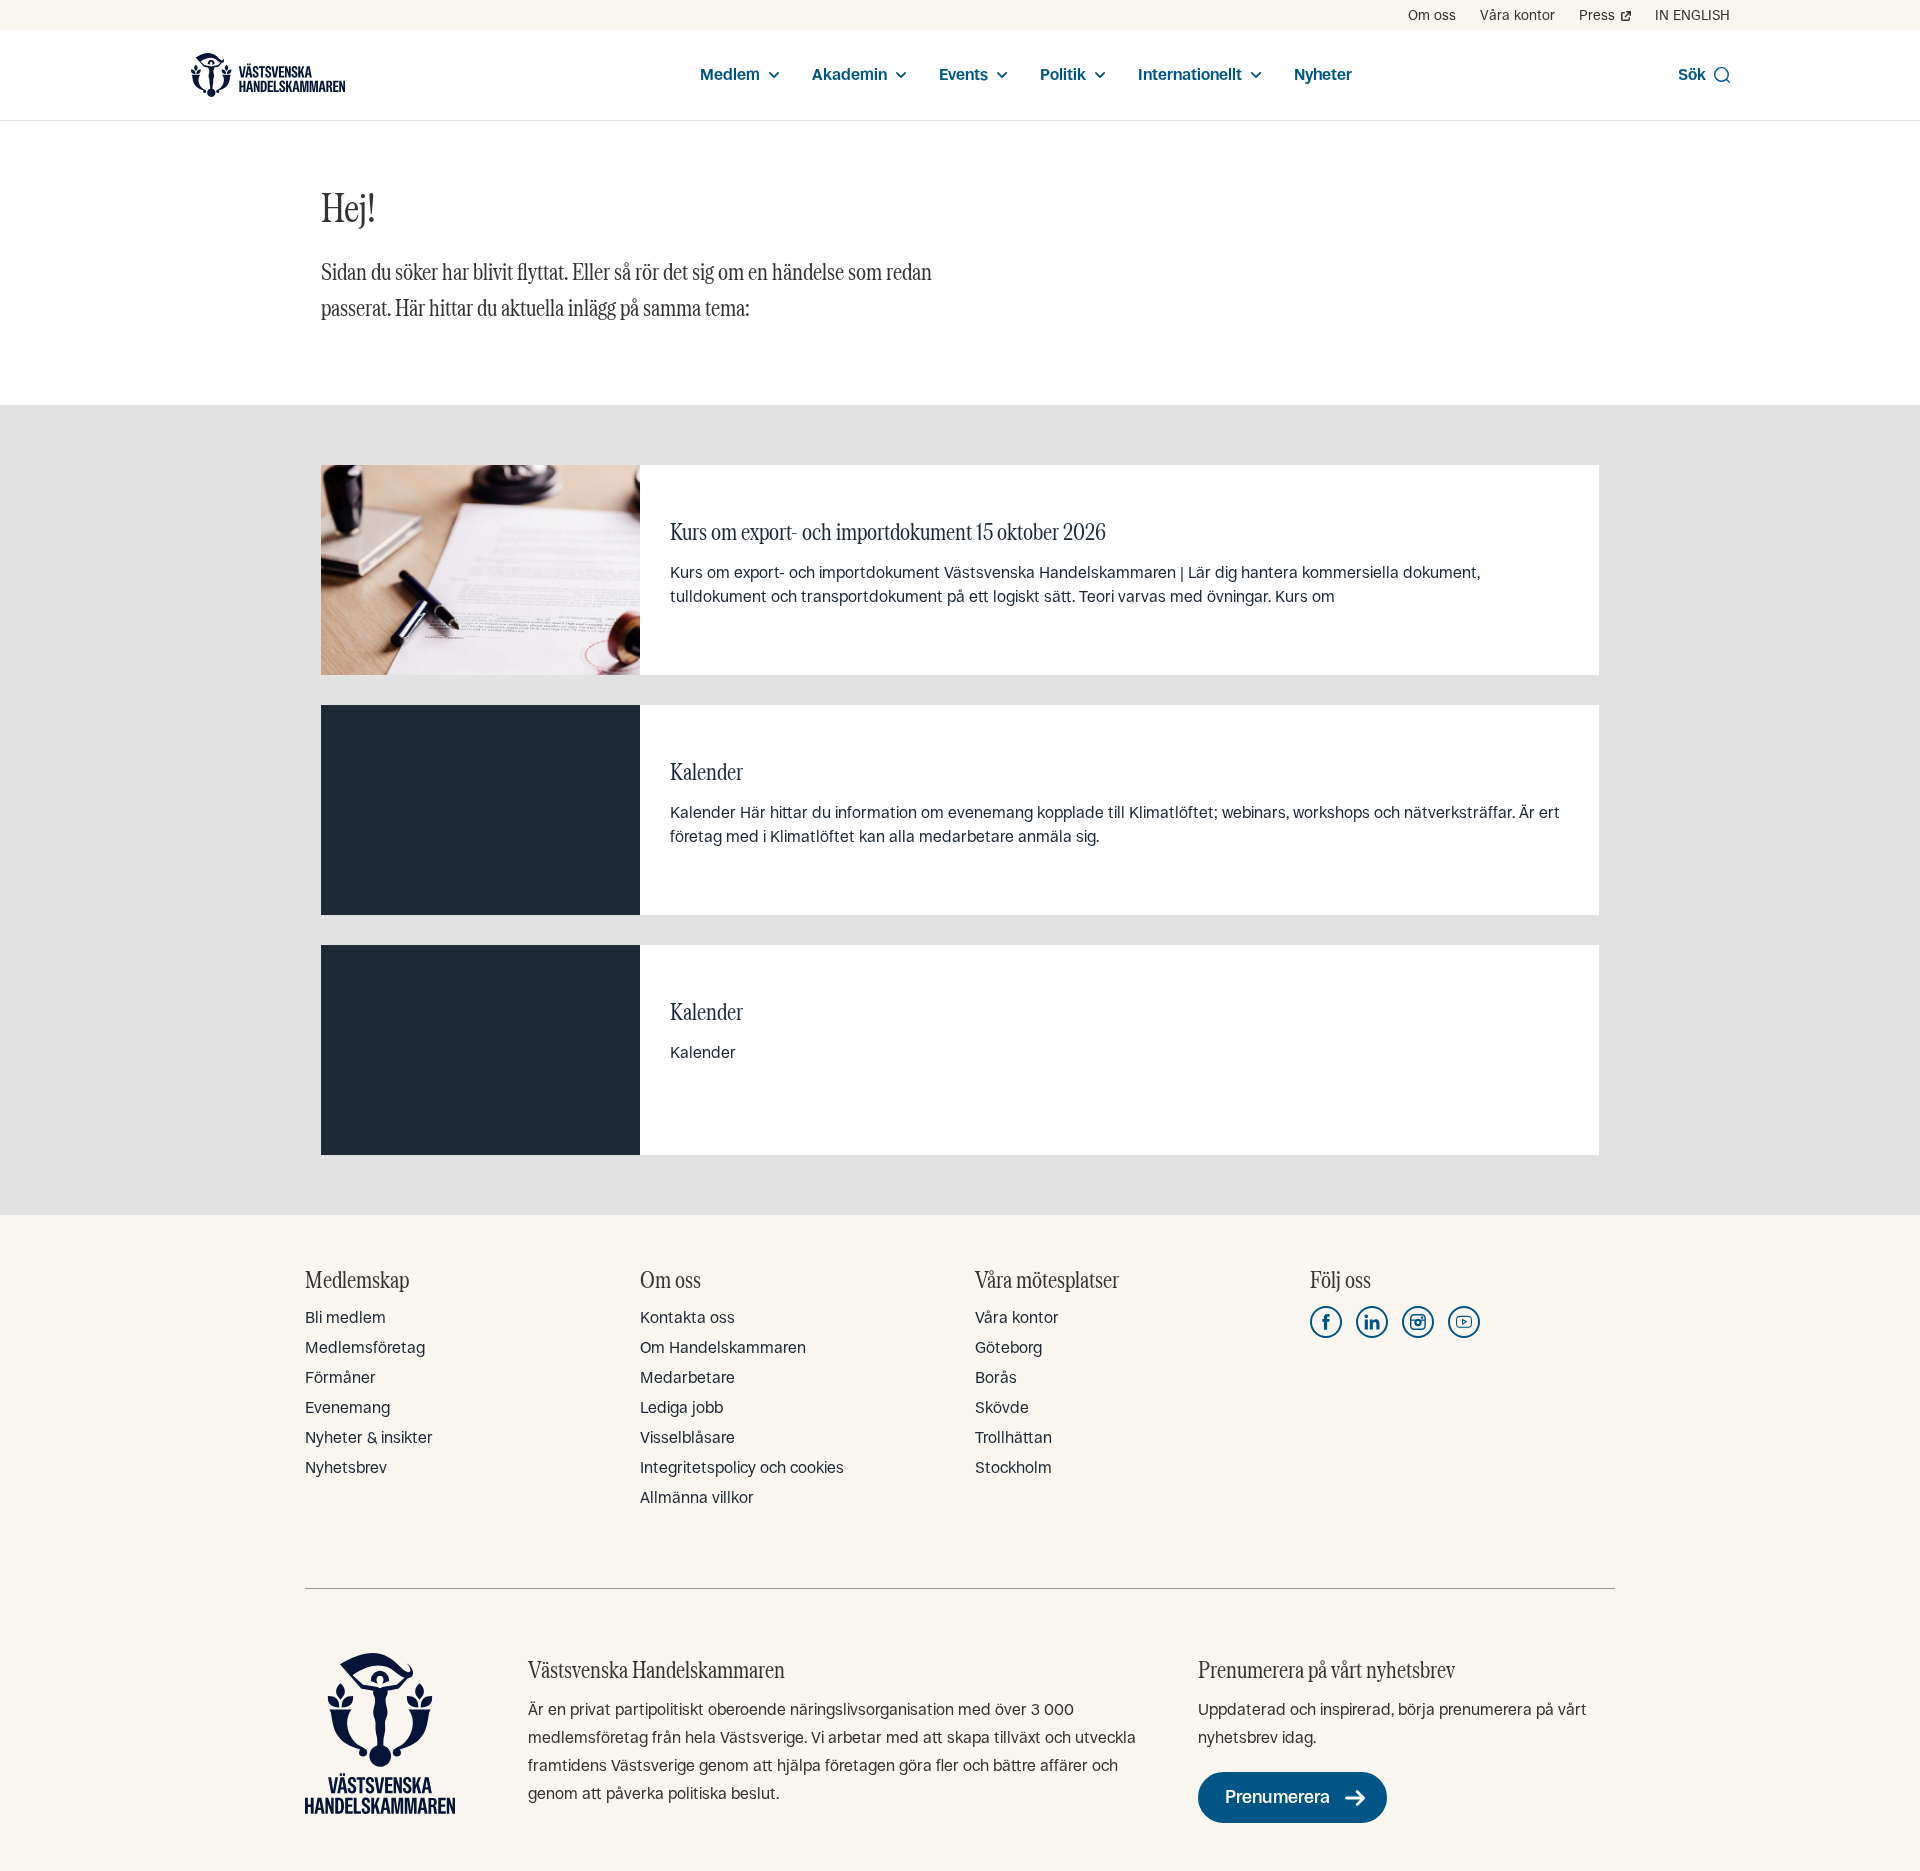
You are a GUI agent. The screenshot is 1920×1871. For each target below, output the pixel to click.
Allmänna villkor (697, 1497)
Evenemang (347, 1407)
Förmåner (340, 1377)
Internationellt (1190, 74)
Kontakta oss (687, 1317)
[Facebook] (1326, 1322)
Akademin (849, 74)
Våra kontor (1517, 15)
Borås (996, 1377)
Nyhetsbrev (346, 1467)
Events (963, 74)
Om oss (1432, 15)
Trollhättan (1013, 1437)
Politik (1063, 74)
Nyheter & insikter (369, 1437)
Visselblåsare (687, 1437)
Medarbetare (687, 1377)
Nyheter (1323, 74)
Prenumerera (1277, 1797)
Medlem (730, 74)
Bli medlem (345, 1317)
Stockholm (1013, 1467)
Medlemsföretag (365, 1347)
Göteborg (1008, 1347)
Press (1597, 15)
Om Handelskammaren (723, 1347)
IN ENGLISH (1692, 15)
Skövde (1002, 1407)
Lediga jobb (681, 1407)
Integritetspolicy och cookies (742, 1467)
